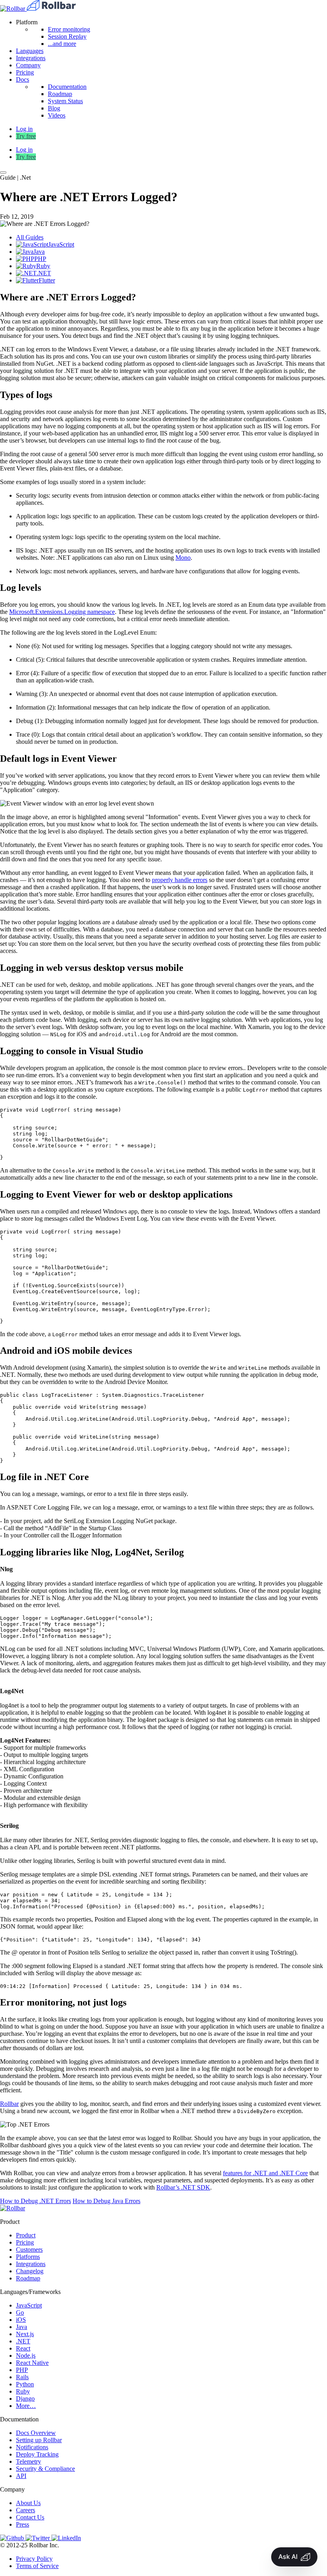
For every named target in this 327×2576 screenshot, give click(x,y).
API (21, 2476)
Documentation (67, 87)
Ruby (23, 2391)
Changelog (30, 2271)
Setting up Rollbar (39, 2440)
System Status (65, 101)
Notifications (32, 2447)
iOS (21, 2320)
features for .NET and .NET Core (265, 2173)
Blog (54, 108)
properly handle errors (180, 880)
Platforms (28, 2257)
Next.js (25, 2334)
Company (28, 65)
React (23, 2348)
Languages (30, 51)
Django (25, 2399)
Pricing (25, 72)
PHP (22, 2370)
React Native (32, 2363)
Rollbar (9, 2104)
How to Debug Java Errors (106, 2201)
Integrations (31, 58)
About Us (28, 2503)
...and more (62, 44)
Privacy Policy (34, 2559)
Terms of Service (37, 2566)
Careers (26, 2510)
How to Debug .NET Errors (35, 2201)
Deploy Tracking (37, 2454)
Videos (57, 115)
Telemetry (29, 2461)
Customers (29, 2250)
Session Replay (67, 36)
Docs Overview (36, 2433)
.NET (23, 2341)
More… (26, 2406)
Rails (22, 2377)
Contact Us (30, 2517)
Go (20, 2312)
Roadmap (60, 94)
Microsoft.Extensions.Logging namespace (62, 612)
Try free (26, 136)
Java (22, 2327)
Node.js (26, 2355)
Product (26, 2235)
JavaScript (29, 2305)
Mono (183, 558)
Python (25, 2384)
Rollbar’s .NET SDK (183, 2187)
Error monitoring (69, 29)
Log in (24, 150)
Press (23, 2524)
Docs (23, 79)
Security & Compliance (45, 2469)
